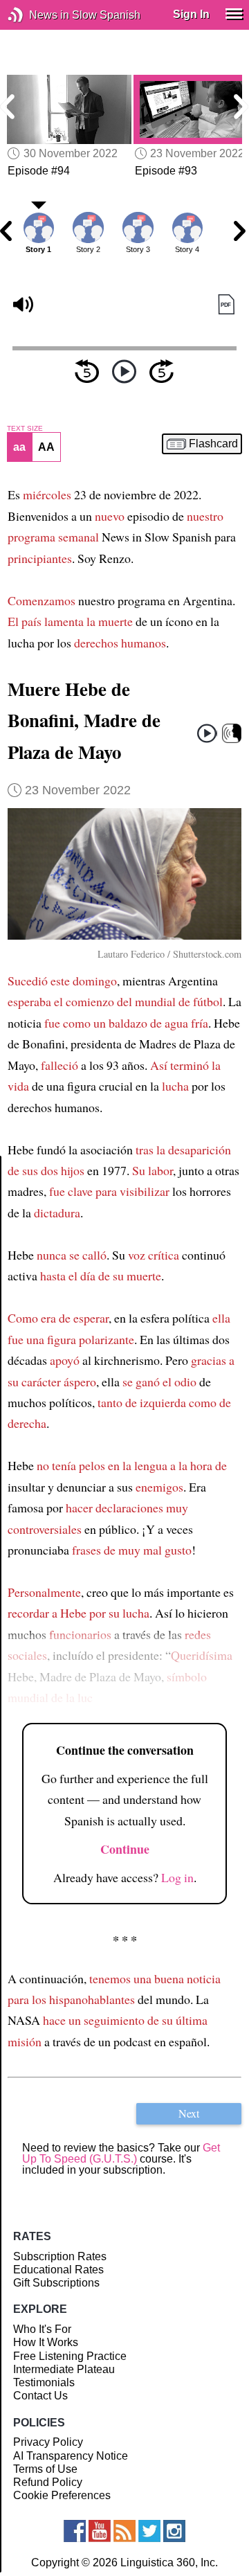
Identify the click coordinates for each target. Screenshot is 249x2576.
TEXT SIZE (25, 429)
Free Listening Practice (70, 2356)
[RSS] (124, 2531)
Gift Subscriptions (56, 2283)
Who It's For (42, 2329)
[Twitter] (149, 2531)
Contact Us (40, 2396)
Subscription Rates (60, 2256)
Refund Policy (48, 2482)
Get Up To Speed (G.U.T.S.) (121, 2153)
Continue (125, 1849)
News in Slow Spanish (36, 15)
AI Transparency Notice (71, 2456)
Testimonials (44, 2382)
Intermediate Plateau (64, 2369)
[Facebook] (75, 2531)
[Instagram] (174, 2531)
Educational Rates (58, 2270)
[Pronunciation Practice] (232, 734)
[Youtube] (100, 2531)
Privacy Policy (48, 2442)
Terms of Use (45, 2469)
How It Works (46, 2342)
